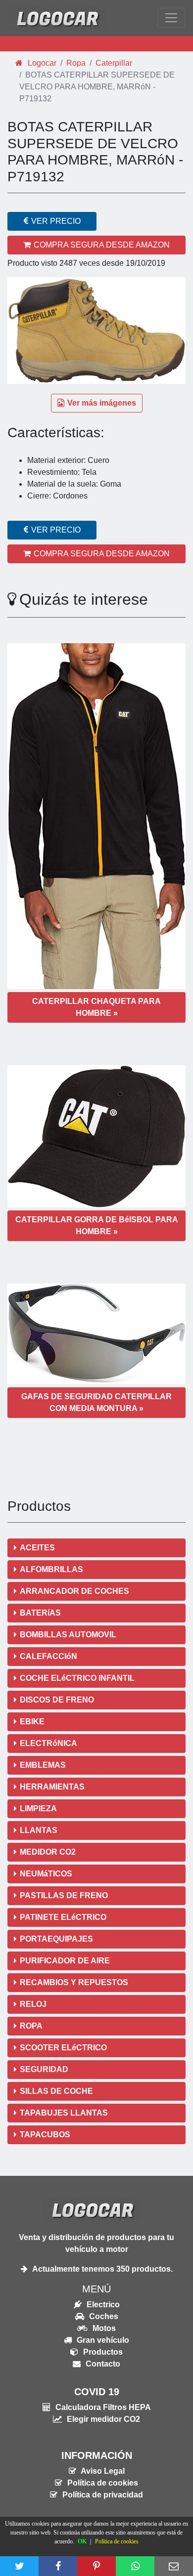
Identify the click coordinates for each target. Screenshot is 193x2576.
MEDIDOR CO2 (48, 1852)
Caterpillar (114, 63)
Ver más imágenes (102, 403)
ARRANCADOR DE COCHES (74, 1591)
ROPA (31, 2026)
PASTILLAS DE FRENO (64, 1895)
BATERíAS (40, 1613)
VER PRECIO (56, 221)
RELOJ (33, 2004)
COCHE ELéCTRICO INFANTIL (77, 1678)
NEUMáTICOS (46, 1874)
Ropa (76, 63)
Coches (103, 2316)
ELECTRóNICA (48, 1743)
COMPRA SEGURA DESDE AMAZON (102, 245)
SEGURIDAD (44, 2069)
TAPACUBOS (45, 2135)
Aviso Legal (102, 2471)
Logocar (41, 63)
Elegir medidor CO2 (102, 2419)
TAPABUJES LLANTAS (64, 2113)
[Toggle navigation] (171, 18)
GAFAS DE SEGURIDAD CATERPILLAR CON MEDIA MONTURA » (96, 1402)
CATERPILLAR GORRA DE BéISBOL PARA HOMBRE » (97, 1226)
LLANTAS (39, 1830)
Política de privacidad (102, 2495)
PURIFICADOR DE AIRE (65, 1961)
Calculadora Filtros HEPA (102, 2407)
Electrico (102, 2305)
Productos (102, 2352)
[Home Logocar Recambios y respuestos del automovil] (57, 18)
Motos (103, 2328)
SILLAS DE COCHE (56, 2091)
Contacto (102, 2364)
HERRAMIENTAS (52, 1787)
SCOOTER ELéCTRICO (63, 2048)
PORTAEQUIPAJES (56, 1939)
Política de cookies (102, 2483)
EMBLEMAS (43, 1765)
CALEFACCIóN (48, 1656)
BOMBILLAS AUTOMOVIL (68, 1635)
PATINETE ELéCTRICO (63, 1917)
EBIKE (32, 1722)
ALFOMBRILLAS (51, 1569)
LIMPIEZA (38, 1808)
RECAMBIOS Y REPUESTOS (74, 1982)
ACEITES (37, 1548)
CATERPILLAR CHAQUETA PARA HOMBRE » (96, 1007)
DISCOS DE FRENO (57, 1700)
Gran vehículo (102, 2340)
